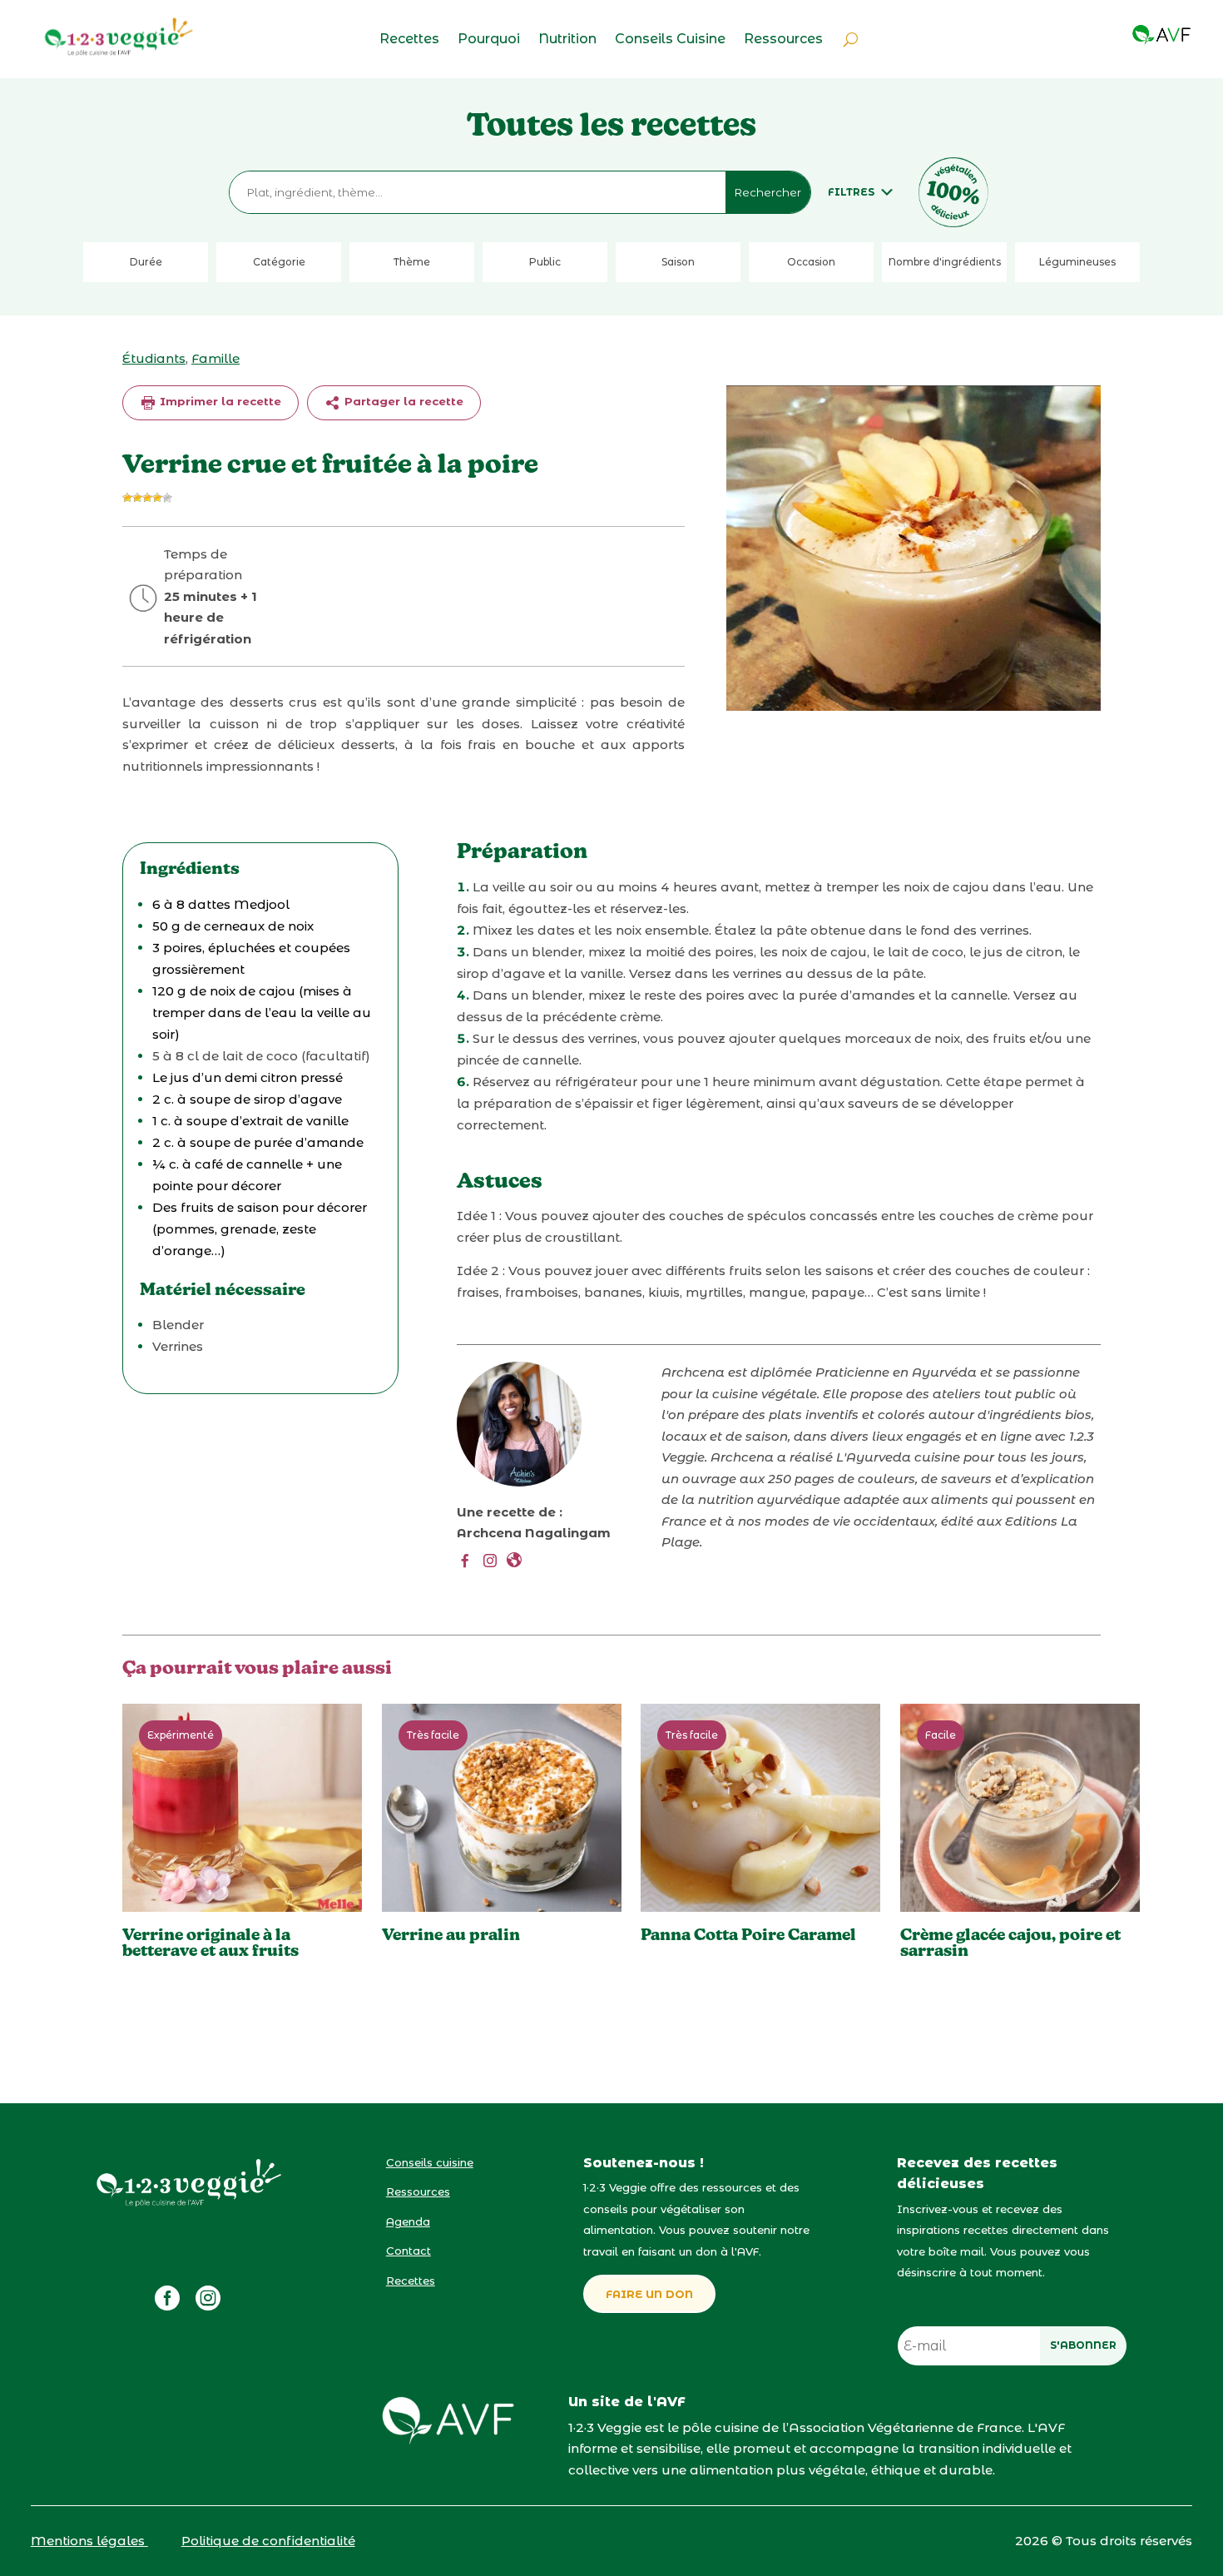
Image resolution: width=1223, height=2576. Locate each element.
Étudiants (154, 358)
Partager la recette (402, 401)
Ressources (783, 40)
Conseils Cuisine (670, 40)
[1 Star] (127, 498)
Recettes (409, 40)
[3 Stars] (147, 498)
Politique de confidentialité (268, 2541)
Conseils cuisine (430, 2162)
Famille (215, 358)
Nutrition (567, 40)
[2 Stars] (137, 498)
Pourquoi (489, 40)
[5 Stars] (167, 498)
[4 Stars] (157, 498)
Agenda (408, 2221)
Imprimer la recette (219, 401)
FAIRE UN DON (649, 2294)
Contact (408, 2251)
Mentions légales (89, 2541)
